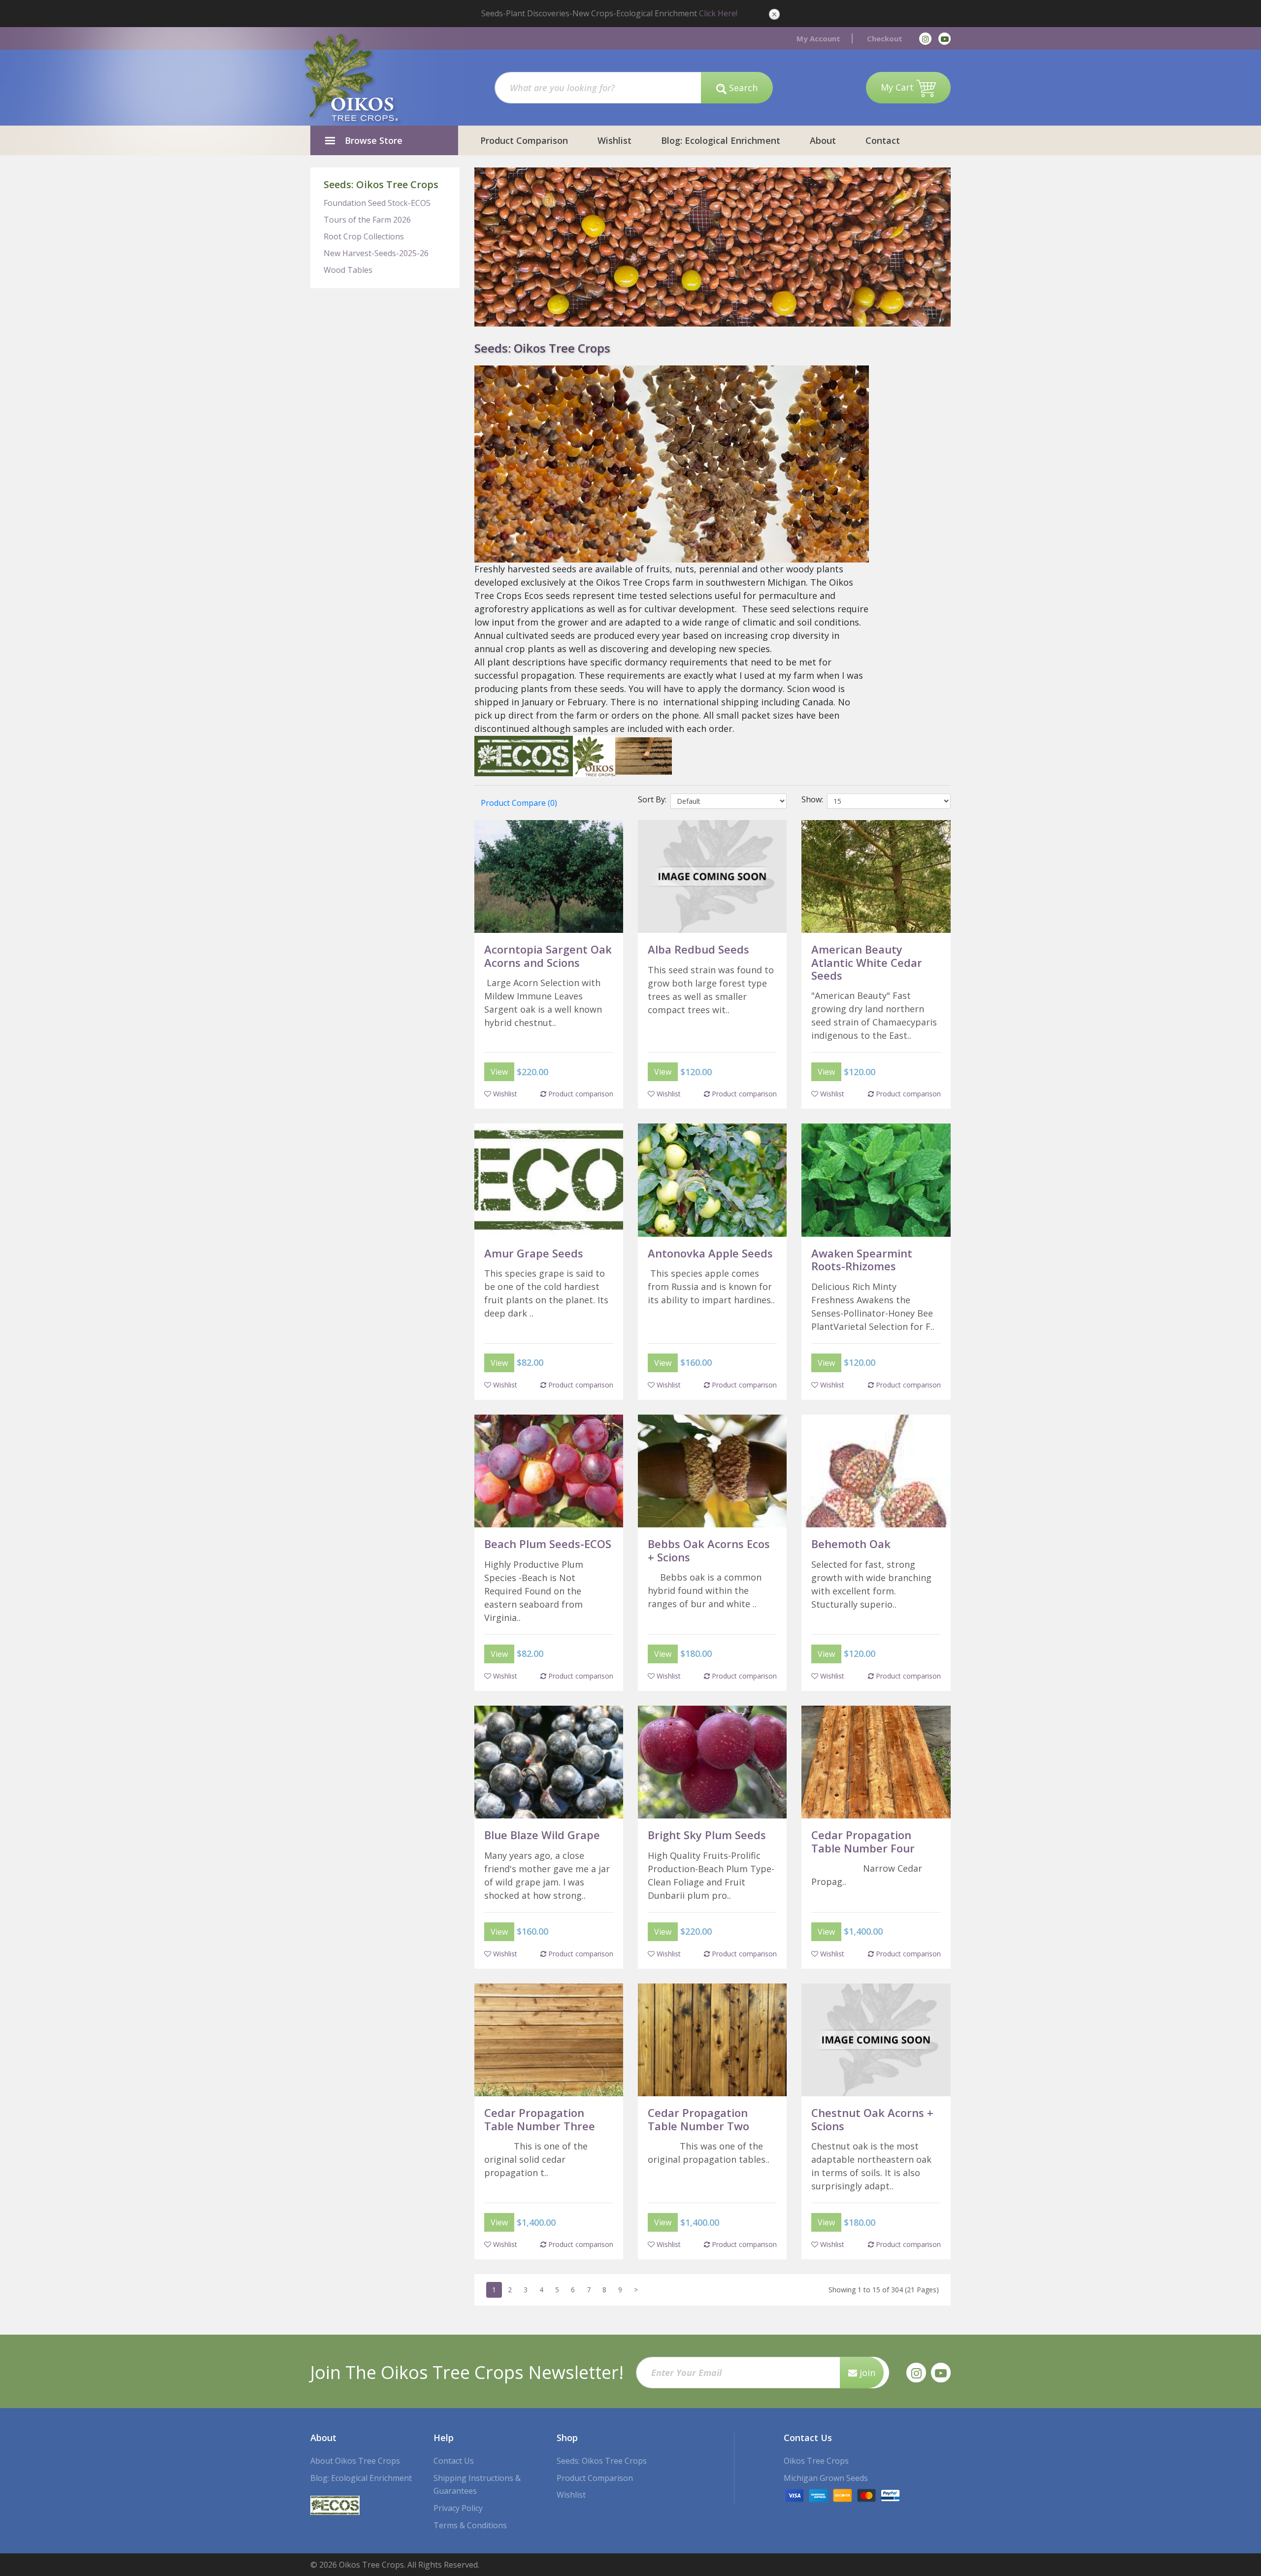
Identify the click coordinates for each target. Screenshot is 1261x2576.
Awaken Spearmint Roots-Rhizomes (862, 1259)
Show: (814, 799)
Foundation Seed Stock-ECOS (377, 203)
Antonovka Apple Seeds (710, 1253)
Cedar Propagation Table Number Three (540, 2119)
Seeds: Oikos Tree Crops (381, 184)
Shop (567, 2438)
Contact (883, 140)
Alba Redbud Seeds (698, 949)
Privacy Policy (458, 2508)
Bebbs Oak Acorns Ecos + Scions (709, 1550)
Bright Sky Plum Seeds (707, 1835)
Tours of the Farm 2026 (367, 220)
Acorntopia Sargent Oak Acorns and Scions (548, 956)
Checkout (885, 38)
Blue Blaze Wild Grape (542, 1835)
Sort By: (654, 799)
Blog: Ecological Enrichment (721, 140)
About (823, 140)
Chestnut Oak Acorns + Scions (872, 2119)
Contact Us (454, 2461)
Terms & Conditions (470, 2525)
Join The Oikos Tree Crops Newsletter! (467, 2372)
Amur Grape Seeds (534, 1253)
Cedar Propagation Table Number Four (863, 1841)
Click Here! (718, 13)
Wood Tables (348, 270)
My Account (818, 38)
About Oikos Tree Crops (355, 2461)
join (866, 2373)
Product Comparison (524, 140)
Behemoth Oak (851, 1544)
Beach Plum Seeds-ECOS (548, 1544)
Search (742, 88)
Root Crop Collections (364, 236)
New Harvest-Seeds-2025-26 (376, 253)
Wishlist (614, 140)
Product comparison (580, 1094)
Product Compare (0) (519, 803)
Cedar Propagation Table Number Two (698, 2119)
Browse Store (374, 140)
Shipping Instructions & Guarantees (477, 2485)
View (499, 1072)
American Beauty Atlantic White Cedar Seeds (867, 962)
